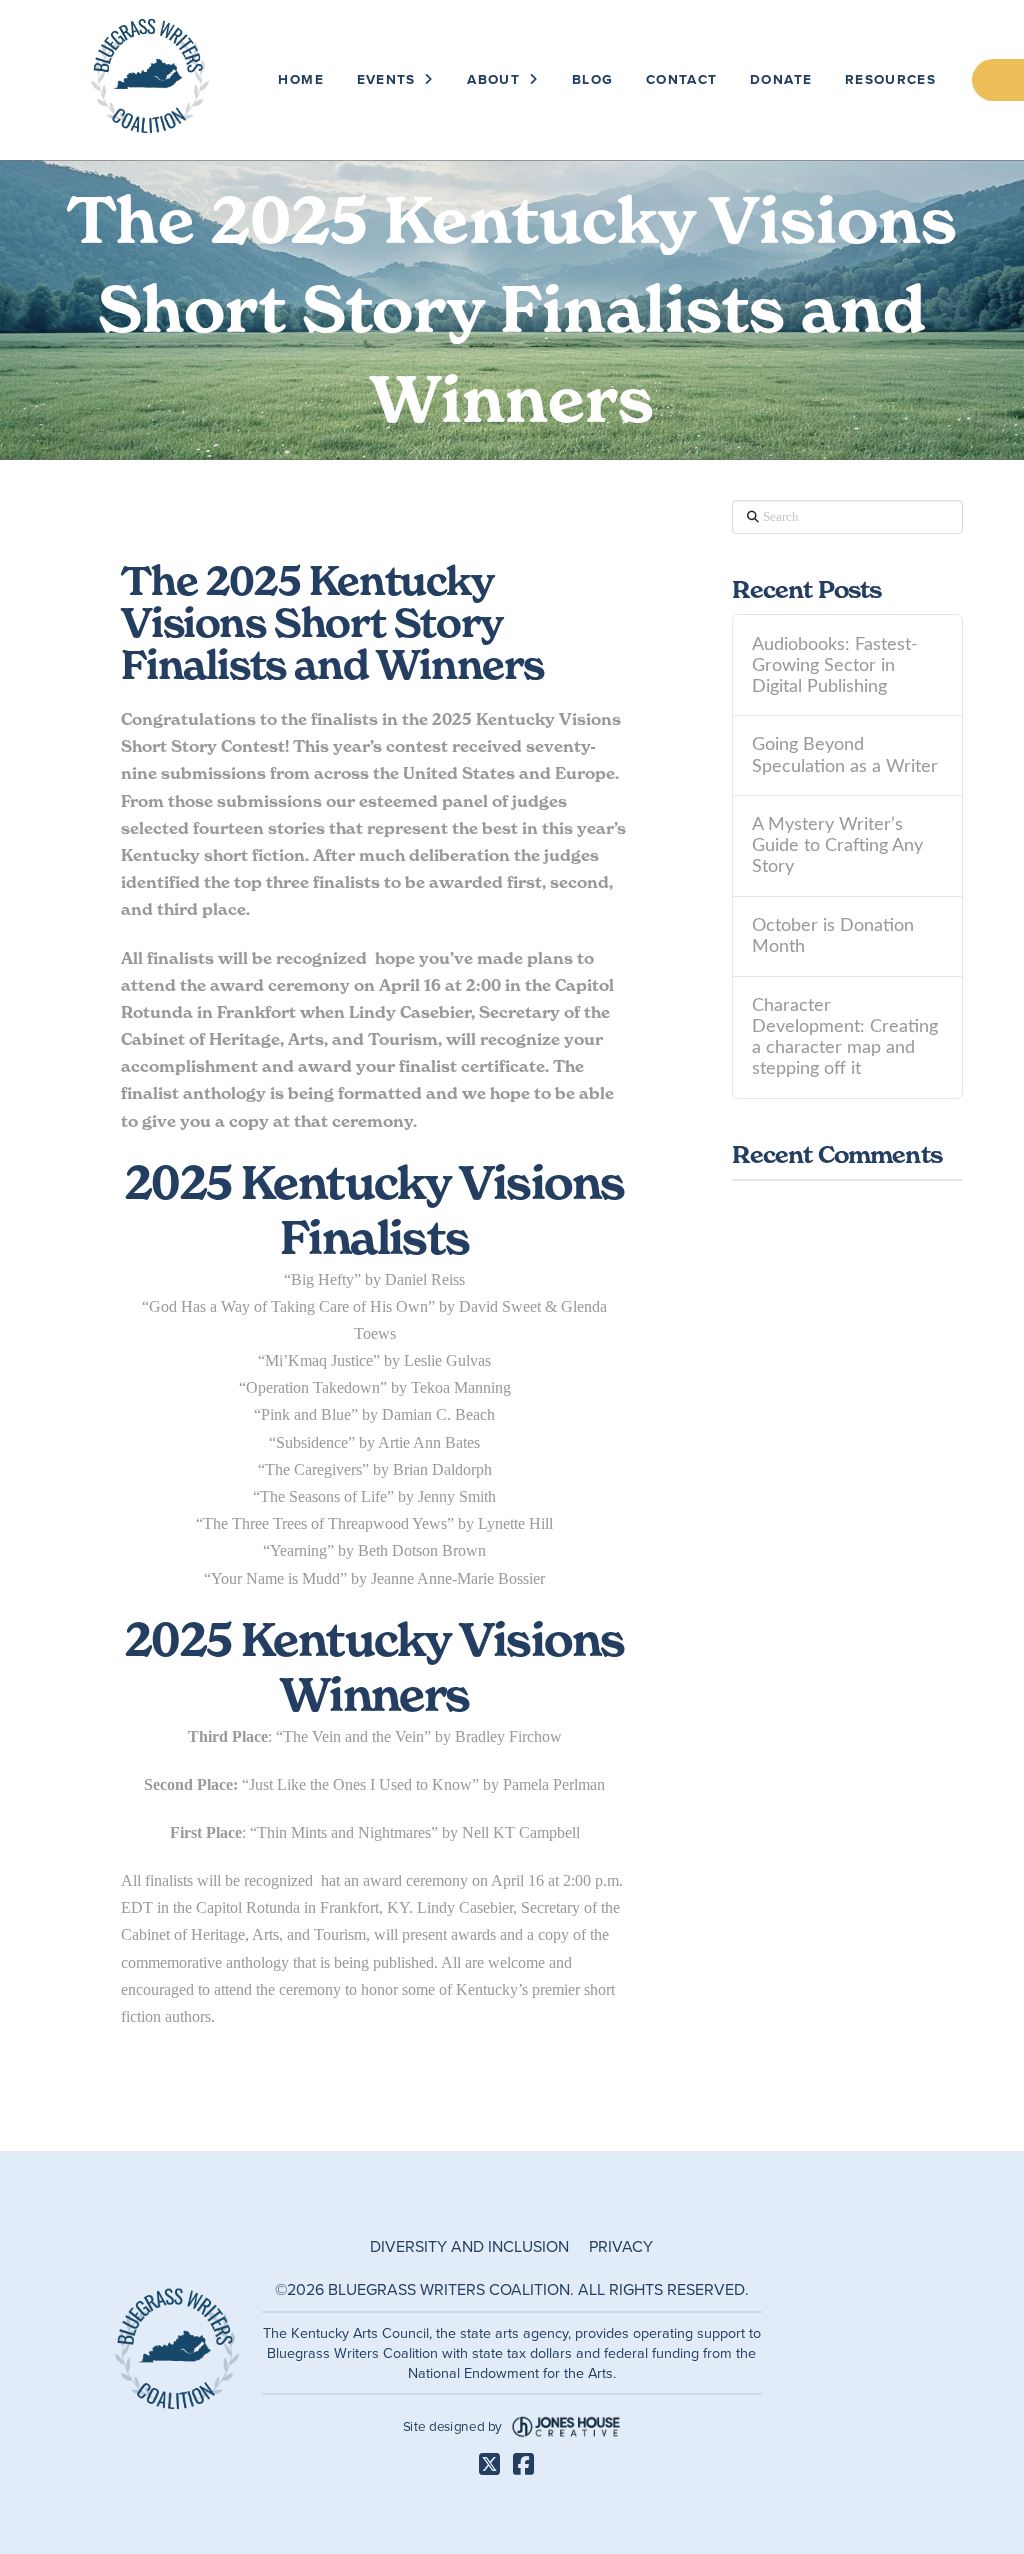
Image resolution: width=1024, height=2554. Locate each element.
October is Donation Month (833, 936)
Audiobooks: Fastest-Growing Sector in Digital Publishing (835, 665)
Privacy (621, 2246)
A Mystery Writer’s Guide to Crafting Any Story (837, 845)
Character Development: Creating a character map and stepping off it (845, 1037)
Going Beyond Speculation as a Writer (845, 755)
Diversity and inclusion (469, 2246)
